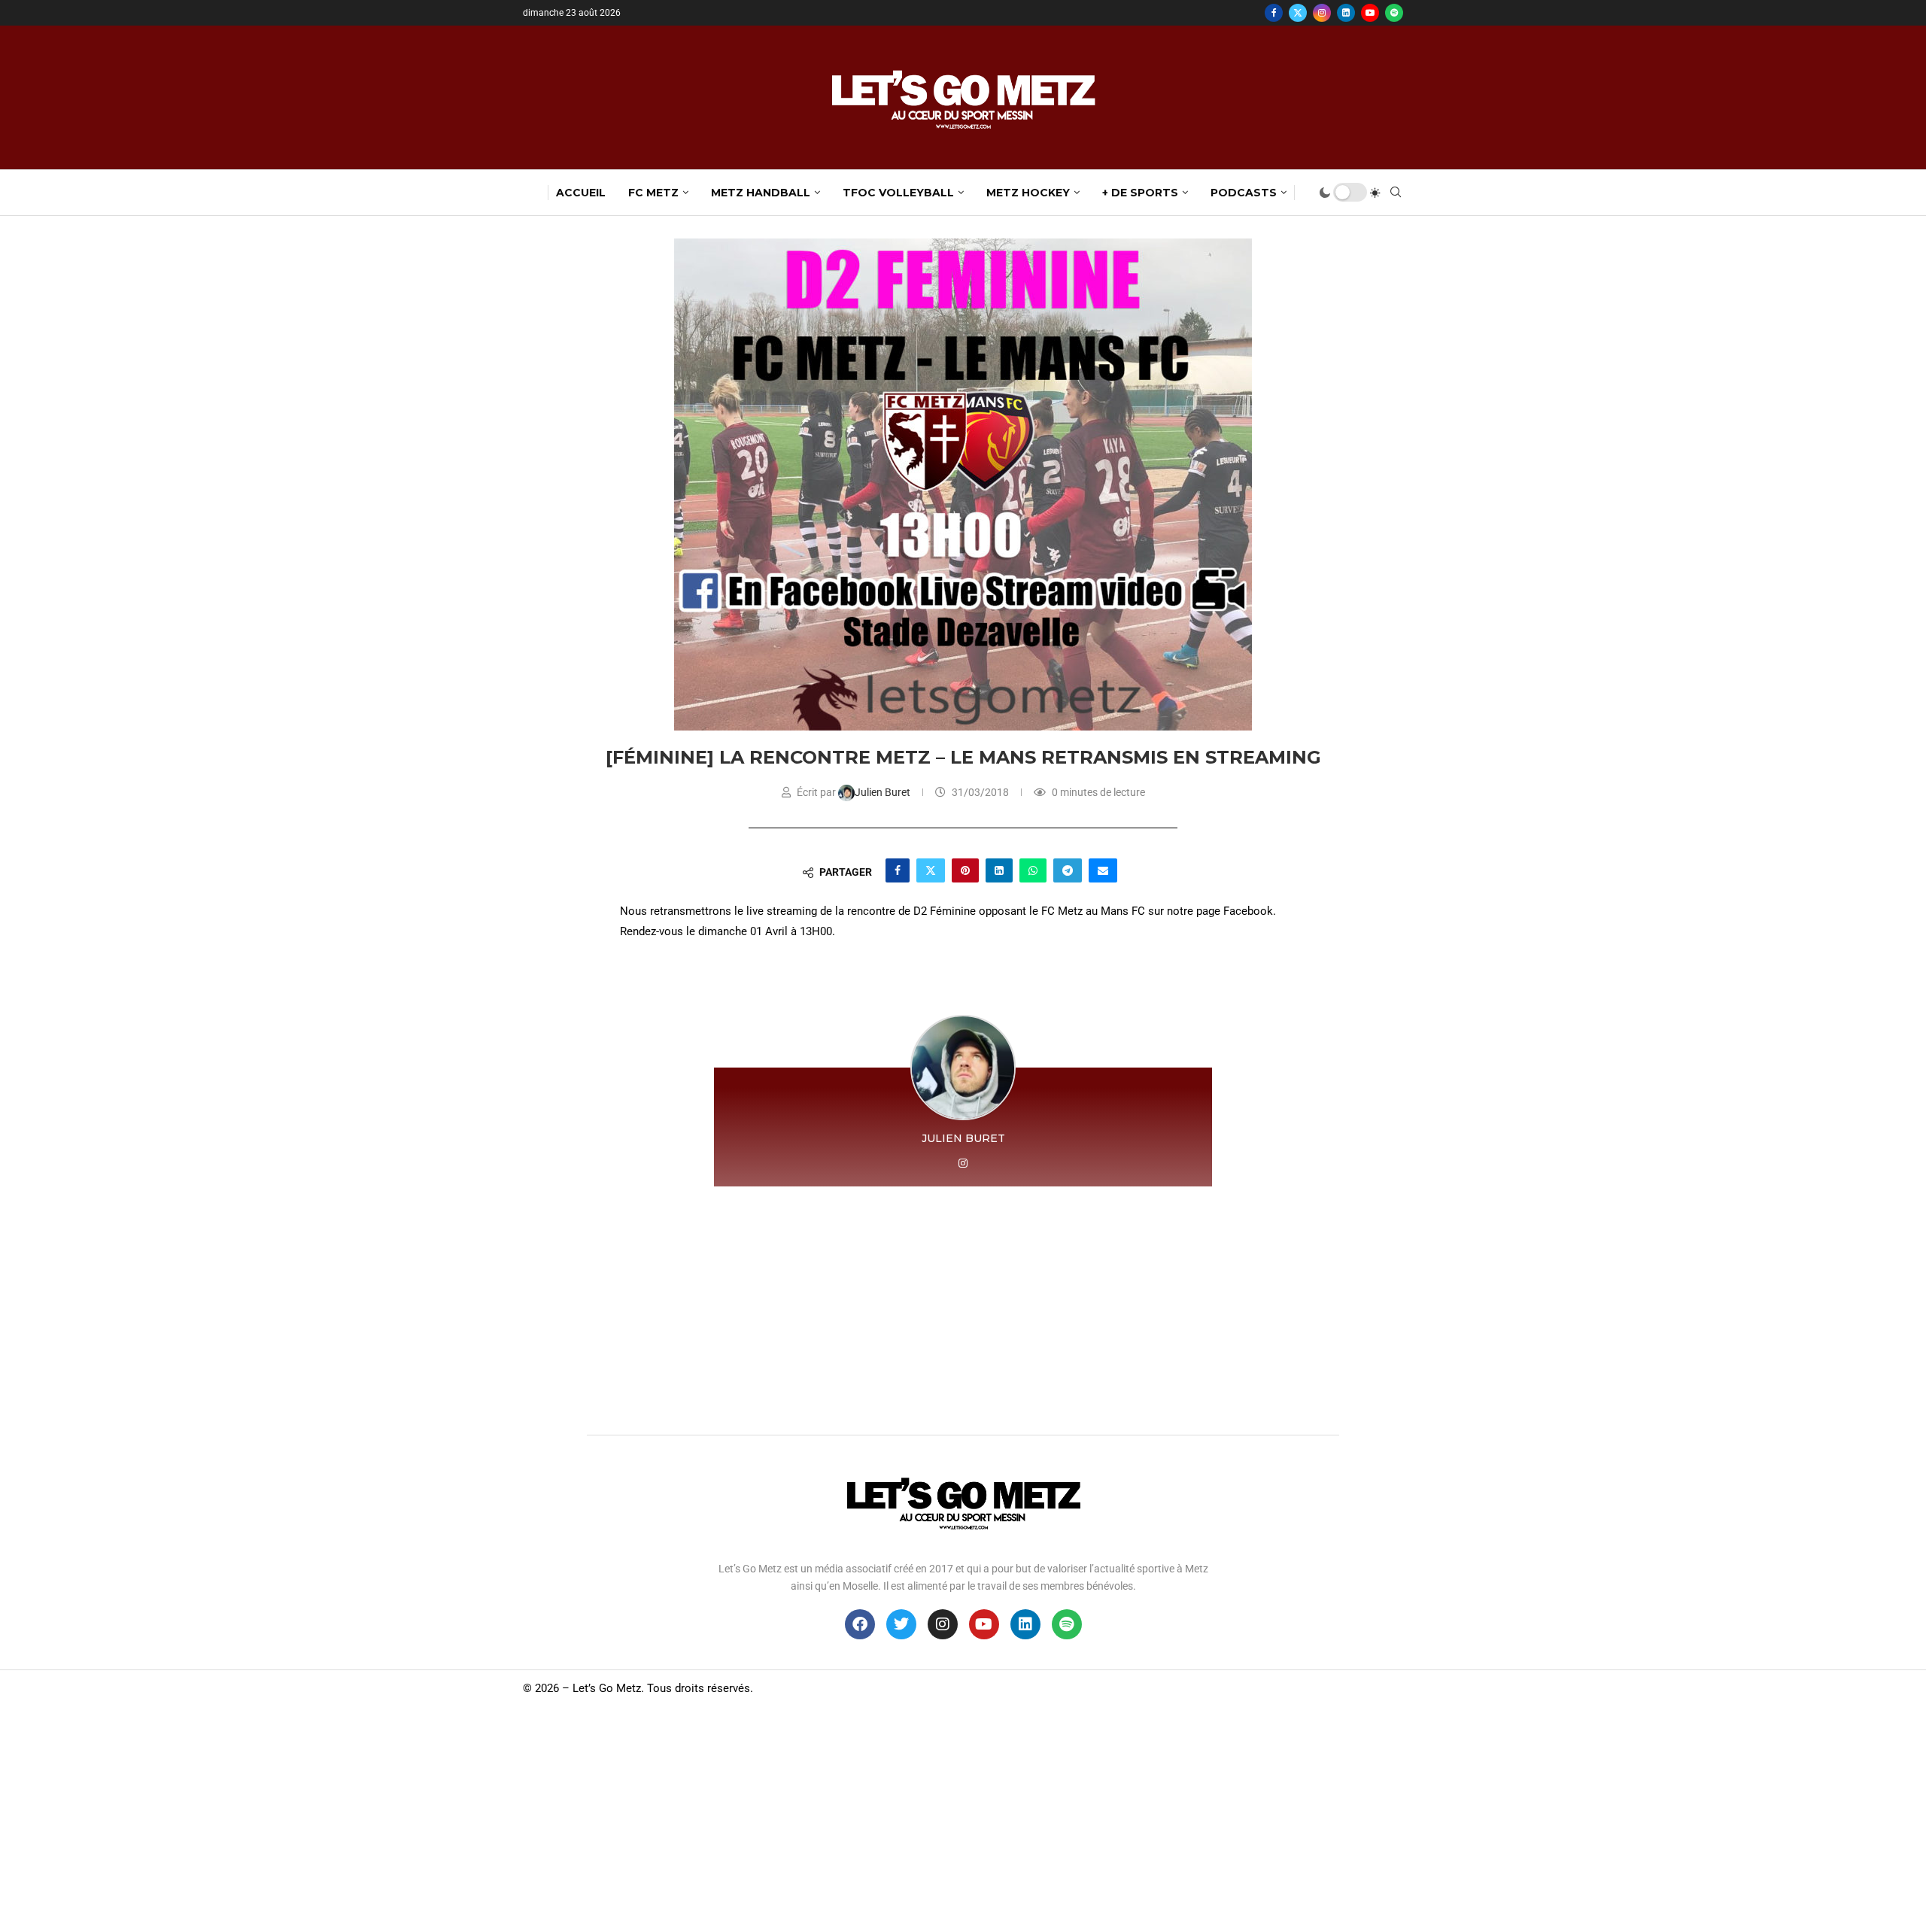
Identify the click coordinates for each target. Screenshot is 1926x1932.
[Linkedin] (1346, 13)
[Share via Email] (1103, 870)
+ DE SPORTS (1140, 193)
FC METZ (653, 193)
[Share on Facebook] (898, 870)
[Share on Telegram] (1068, 870)
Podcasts (1244, 193)
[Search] (1396, 193)
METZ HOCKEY (1028, 193)
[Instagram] (1322, 13)
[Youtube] (1370, 13)
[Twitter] (1298, 13)
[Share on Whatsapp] (1033, 870)
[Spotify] (1394, 13)
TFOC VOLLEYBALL (898, 193)
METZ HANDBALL (761, 193)
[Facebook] (1274, 13)
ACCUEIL (581, 193)
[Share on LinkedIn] (999, 870)
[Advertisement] (963, 1307)
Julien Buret (884, 792)
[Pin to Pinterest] (965, 870)
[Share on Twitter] (931, 870)
